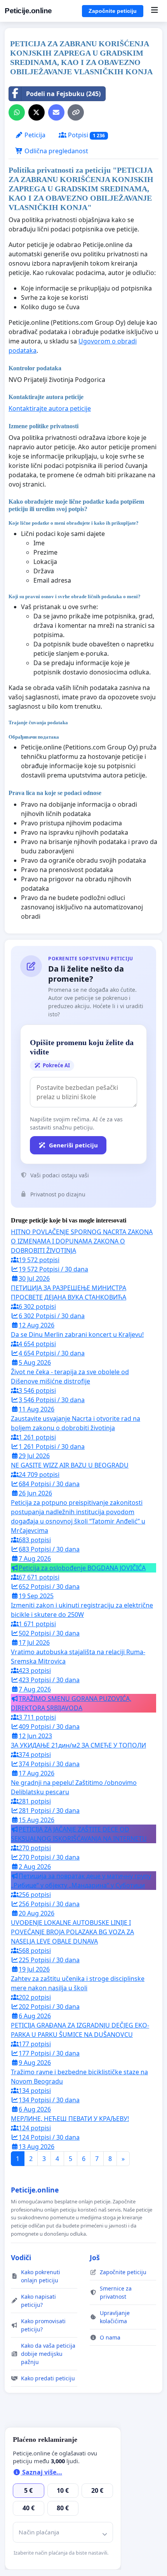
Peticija (34, 135)
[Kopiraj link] (76, 112)
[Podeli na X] (37, 112)
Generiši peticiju (73, 1145)
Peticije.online (28, 11)
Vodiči (21, 2257)
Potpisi (86, 135)
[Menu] (154, 11)
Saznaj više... (41, 2472)
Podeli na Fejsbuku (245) (63, 94)
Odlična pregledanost (56, 151)
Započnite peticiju (113, 11)
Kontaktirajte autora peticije (50, 408)
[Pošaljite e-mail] (56, 112)
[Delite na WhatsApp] (17, 112)
